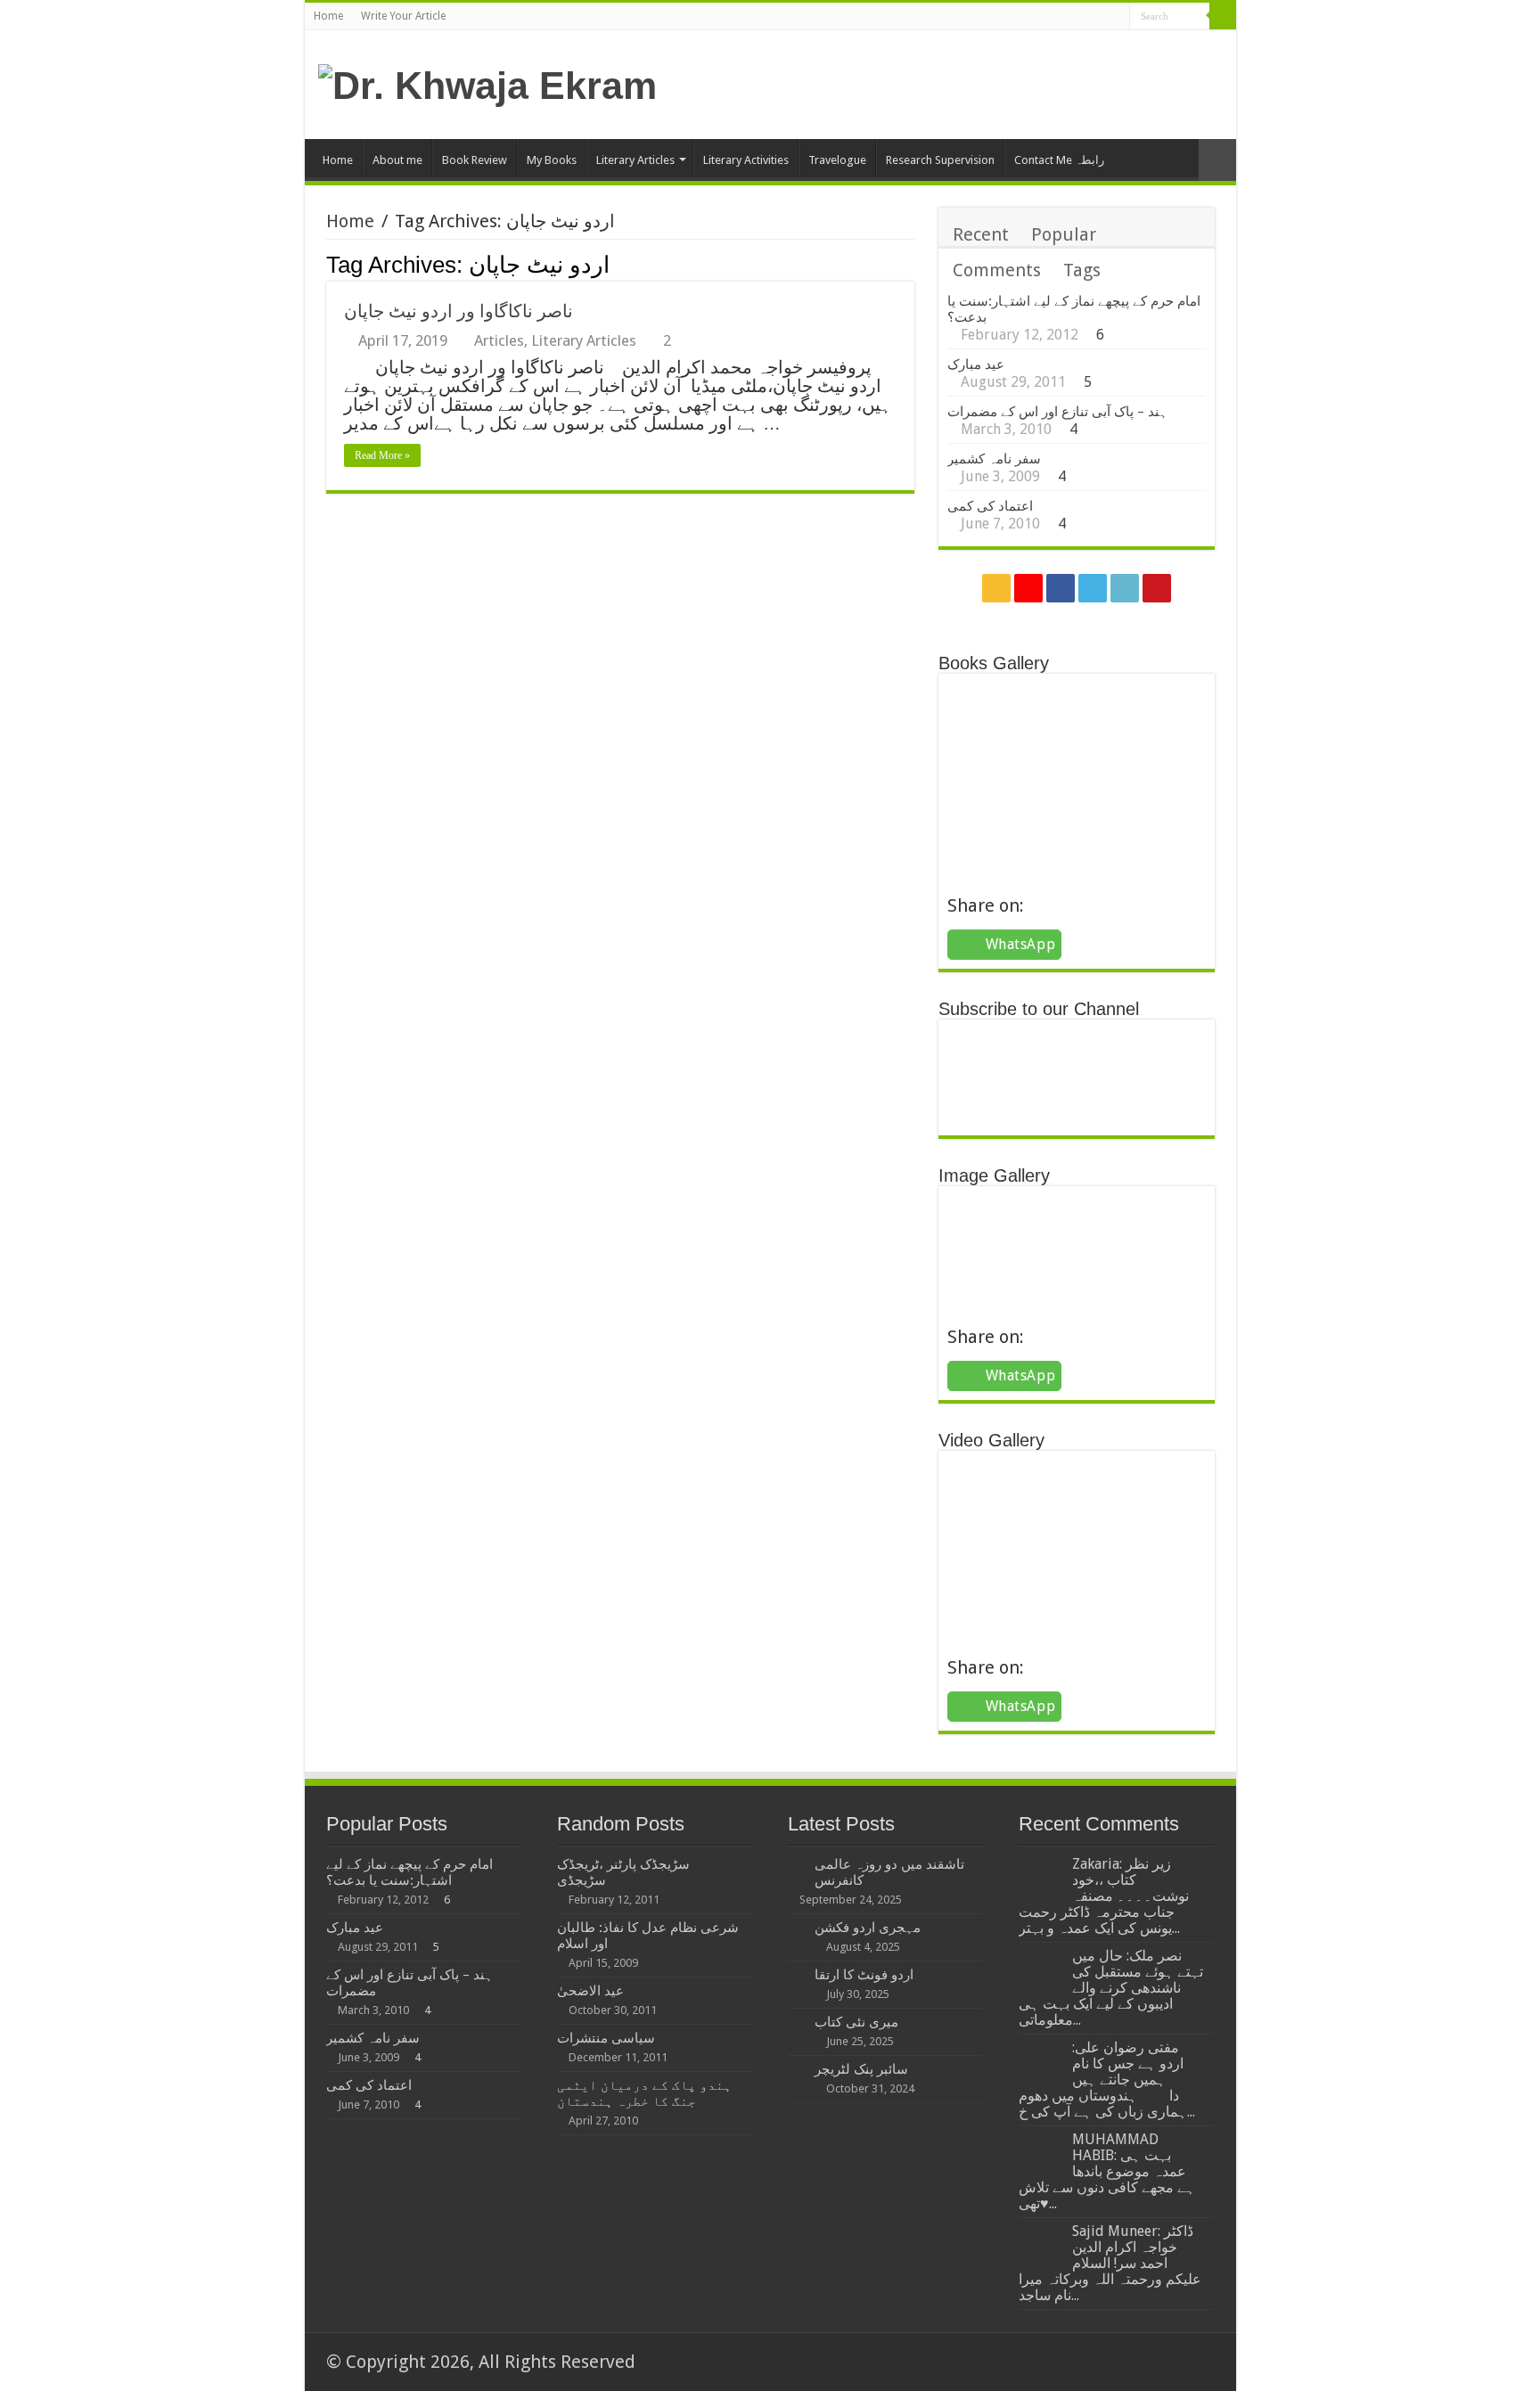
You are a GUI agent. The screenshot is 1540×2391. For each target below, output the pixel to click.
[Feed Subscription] (909, 264)
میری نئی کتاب (856, 2022)
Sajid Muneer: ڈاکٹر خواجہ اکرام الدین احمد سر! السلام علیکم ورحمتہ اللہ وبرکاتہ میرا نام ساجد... (1110, 2263)
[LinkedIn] (1099, 18)
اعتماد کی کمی (990, 506)
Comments (997, 270)
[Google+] (1049, 18)
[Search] (1223, 16)
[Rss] (1032, 18)
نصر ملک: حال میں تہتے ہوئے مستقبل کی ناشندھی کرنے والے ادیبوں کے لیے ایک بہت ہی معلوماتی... (1111, 1988)
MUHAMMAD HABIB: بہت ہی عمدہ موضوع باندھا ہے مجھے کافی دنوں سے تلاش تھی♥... (1107, 2171)
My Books (552, 160)
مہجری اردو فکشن (868, 1928)
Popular (1064, 234)
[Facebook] (1065, 18)
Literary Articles (635, 160)
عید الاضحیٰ (590, 1991)
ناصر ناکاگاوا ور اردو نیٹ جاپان (459, 311)
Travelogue (837, 160)
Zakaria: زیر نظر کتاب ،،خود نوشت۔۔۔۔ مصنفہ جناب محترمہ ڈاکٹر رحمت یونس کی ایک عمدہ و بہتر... (1104, 1896)
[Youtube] (1116, 18)
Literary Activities (746, 160)
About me (397, 160)
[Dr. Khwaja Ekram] (487, 83)
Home (328, 16)
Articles (499, 340)
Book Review (475, 160)
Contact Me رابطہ (1059, 160)
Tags (1082, 270)
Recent (981, 234)
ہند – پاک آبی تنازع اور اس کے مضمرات (1057, 412)
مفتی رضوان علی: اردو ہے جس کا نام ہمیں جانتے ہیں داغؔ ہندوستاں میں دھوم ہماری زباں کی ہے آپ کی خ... (1107, 2080)
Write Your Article (403, 16)
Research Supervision (940, 160)
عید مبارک (976, 364)
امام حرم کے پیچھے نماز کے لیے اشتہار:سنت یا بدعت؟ (410, 1872)
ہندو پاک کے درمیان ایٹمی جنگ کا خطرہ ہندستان (644, 2093)
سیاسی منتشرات (606, 2038)
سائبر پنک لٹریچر (861, 2069)
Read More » (382, 455)
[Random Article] (1217, 160)
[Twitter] (1082, 18)
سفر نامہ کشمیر (994, 459)
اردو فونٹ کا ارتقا (864, 1975)
